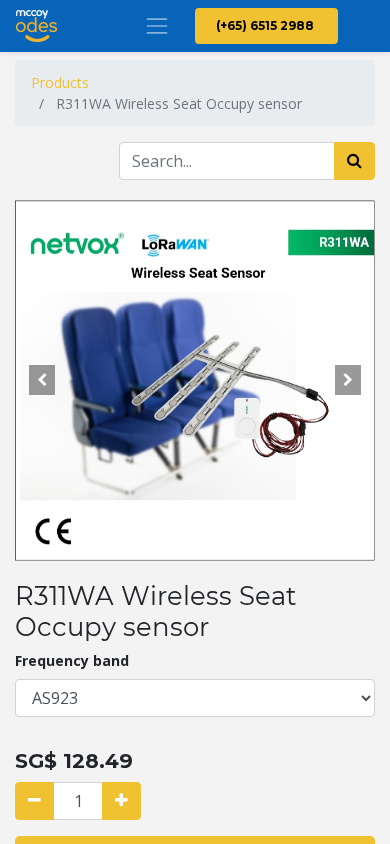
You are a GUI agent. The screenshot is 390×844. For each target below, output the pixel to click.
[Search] (354, 161)
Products (60, 82)
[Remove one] (34, 801)
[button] (42, 380)
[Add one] (121, 801)
